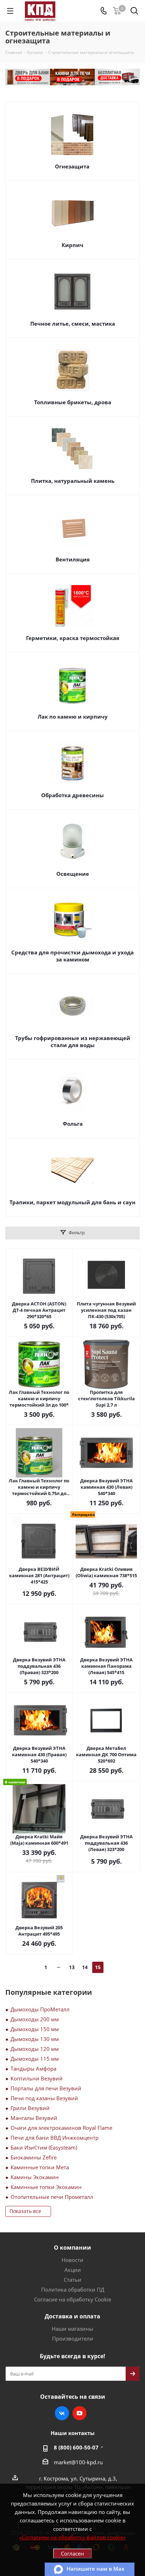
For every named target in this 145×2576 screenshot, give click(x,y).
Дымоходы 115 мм (35, 2059)
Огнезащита (72, 166)
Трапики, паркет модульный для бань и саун (72, 1202)
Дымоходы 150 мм (35, 2029)
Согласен (72, 2553)
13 (72, 1967)
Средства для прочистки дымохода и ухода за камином (72, 956)
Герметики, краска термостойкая (73, 638)
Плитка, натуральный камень (73, 481)
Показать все (25, 2211)
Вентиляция (73, 559)
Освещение (73, 874)
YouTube (80, 2413)
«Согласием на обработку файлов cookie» (72, 2537)
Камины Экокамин (35, 2177)
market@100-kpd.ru (78, 2462)
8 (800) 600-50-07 (76, 2447)
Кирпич (72, 245)
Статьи (72, 2280)
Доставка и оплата (72, 2316)
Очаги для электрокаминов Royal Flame (61, 2128)
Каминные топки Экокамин (46, 2187)
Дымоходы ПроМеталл (40, 2009)
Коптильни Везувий (37, 2078)
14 (85, 1967)
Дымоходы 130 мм (35, 2039)
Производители (73, 2338)
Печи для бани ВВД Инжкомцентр (55, 2138)
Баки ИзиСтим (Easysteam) (44, 2147)
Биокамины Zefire (34, 2157)
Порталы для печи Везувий (46, 2088)
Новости (72, 2260)
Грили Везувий (30, 2108)
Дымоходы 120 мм (35, 2049)
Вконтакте (62, 2413)
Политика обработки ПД (73, 2289)
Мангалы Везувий (34, 2118)
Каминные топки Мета (40, 2167)
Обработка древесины (72, 795)
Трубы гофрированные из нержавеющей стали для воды (73, 1041)
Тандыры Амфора (33, 2068)
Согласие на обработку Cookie (73, 2299)
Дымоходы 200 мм (35, 2019)
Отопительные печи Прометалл (52, 2197)
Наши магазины (72, 2329)
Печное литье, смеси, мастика (73, 324)
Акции (73, 2270)
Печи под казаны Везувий (44, 2098)
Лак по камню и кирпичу (73, 717)
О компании (72, 2248)
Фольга (73, 1124)
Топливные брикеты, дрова (73, 402)
